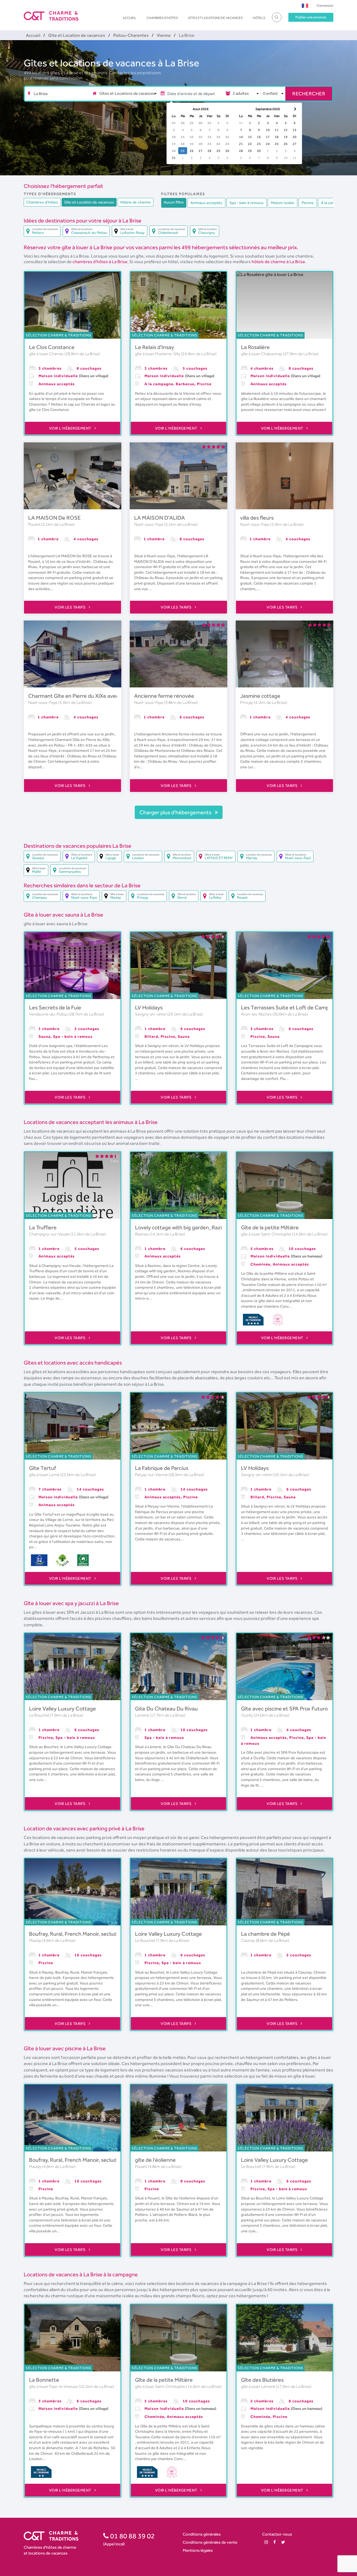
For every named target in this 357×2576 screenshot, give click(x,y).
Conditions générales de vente (210, 2542)
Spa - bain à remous (247, 203)
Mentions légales (198, 2550)
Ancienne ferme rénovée (164, 696)
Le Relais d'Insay (155, 347)
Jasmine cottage (260, 696)
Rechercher (309, 94)
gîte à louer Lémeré (258, 2386)
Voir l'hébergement (71, 428)
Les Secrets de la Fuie (55, 1007)
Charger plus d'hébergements (176, 812)
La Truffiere (43, 1227)
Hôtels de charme (136, 202)
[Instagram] (266, 2542)
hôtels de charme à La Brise (278, 262)
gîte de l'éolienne (155, 2160)
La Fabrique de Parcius (162, 1468)
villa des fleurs (257, 518)
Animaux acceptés (206, 203)
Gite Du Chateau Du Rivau (166, 1709)
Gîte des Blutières (262, 2380)
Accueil (130, 18)
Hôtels (259, 18)
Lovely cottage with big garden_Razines (183, 1227)
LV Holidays (149, 1007)
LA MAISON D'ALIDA (160, 518)
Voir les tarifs (71, 607)
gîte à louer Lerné (45, 1475)
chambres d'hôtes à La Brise (100, 262)
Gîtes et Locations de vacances (215, 18)
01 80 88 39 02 (132, 2536)
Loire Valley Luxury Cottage (62, 1709)
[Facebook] (275, 2542)
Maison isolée (283, 203)
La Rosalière (255, 347)
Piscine (308, 203)
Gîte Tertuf (43, 1468)
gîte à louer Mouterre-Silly (158, 354)
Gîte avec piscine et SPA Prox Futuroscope (291, 1709)
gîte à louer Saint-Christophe (266, 1234)
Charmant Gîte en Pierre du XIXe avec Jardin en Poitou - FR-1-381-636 (113, 696)
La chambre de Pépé (266, 1934)
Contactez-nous (277, 2534)
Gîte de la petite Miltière (270, 1227)
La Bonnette (44, 2380)
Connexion (325, 5)
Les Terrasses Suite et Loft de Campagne (291, 1007)
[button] (305, 5)
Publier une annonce (311, 17)
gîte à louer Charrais (47, 354)
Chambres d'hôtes (162, 18)
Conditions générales (202, 2534)
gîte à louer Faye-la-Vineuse (54, 2386)
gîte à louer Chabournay (262, 354)
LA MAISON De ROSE (54, 518)
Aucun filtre (174, 202)
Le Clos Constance (52, 347)
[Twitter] (283, 2542)
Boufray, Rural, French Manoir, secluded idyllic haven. (92, 1934)
